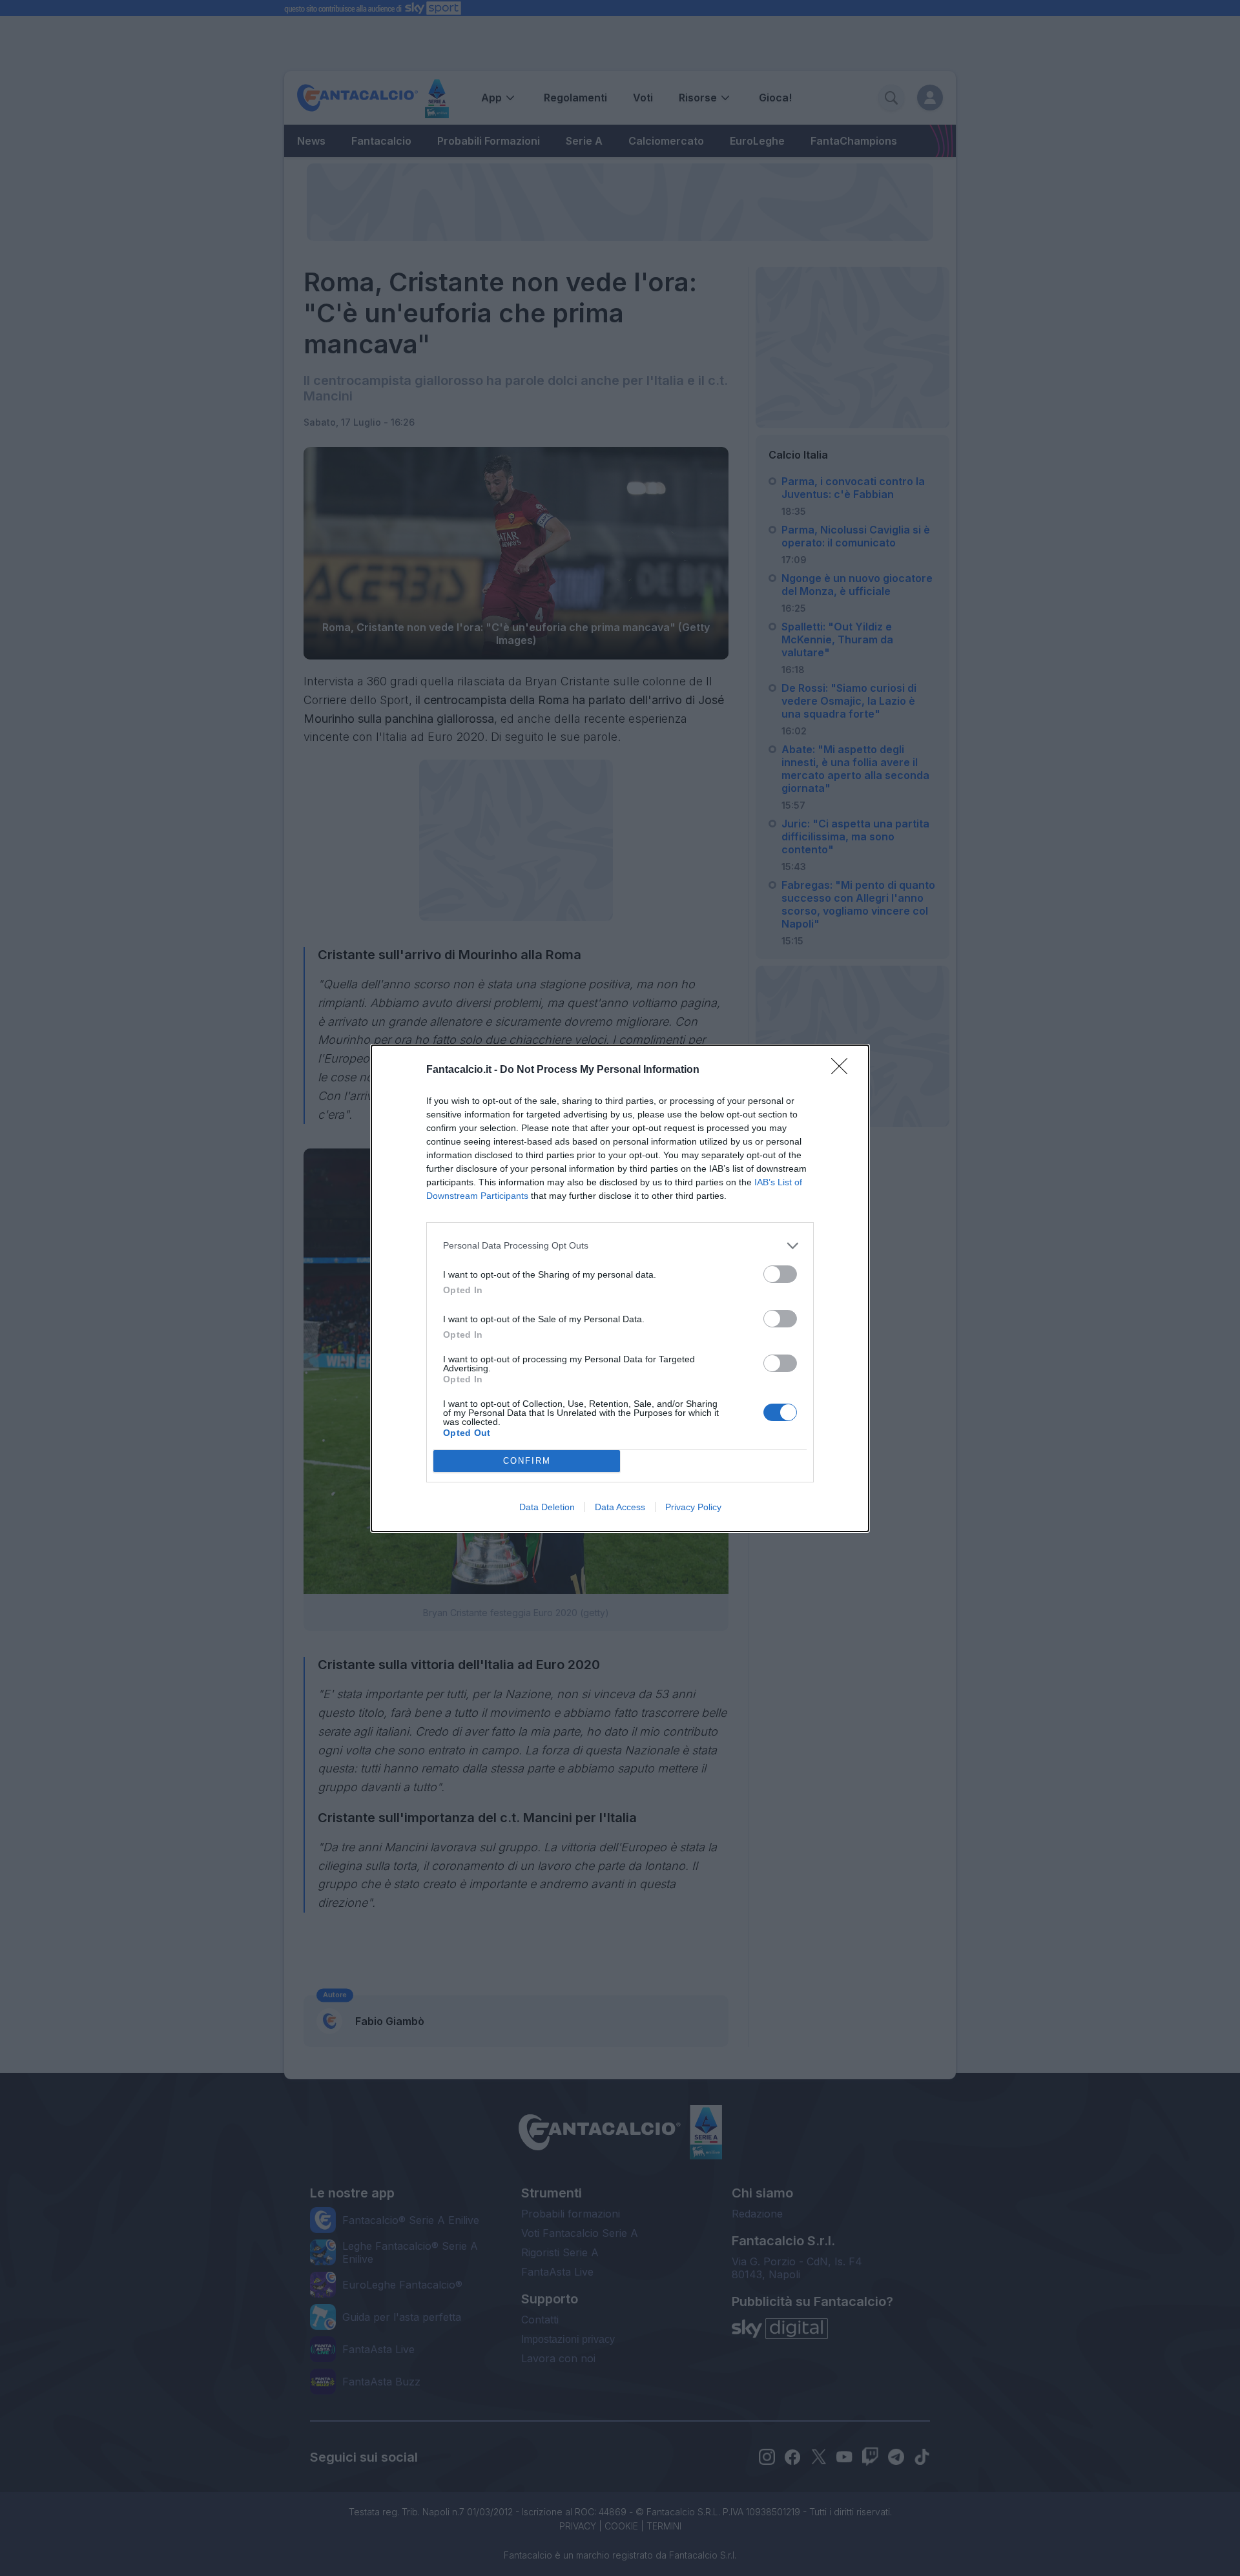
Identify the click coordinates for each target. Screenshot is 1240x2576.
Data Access (620, 1507)
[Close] (843, 1070)
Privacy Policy (693, 1507)
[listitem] (620, 1246)
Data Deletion (547, 1507)
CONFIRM (527, 1461)
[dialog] (620, 1288)
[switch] (780, 1274)
